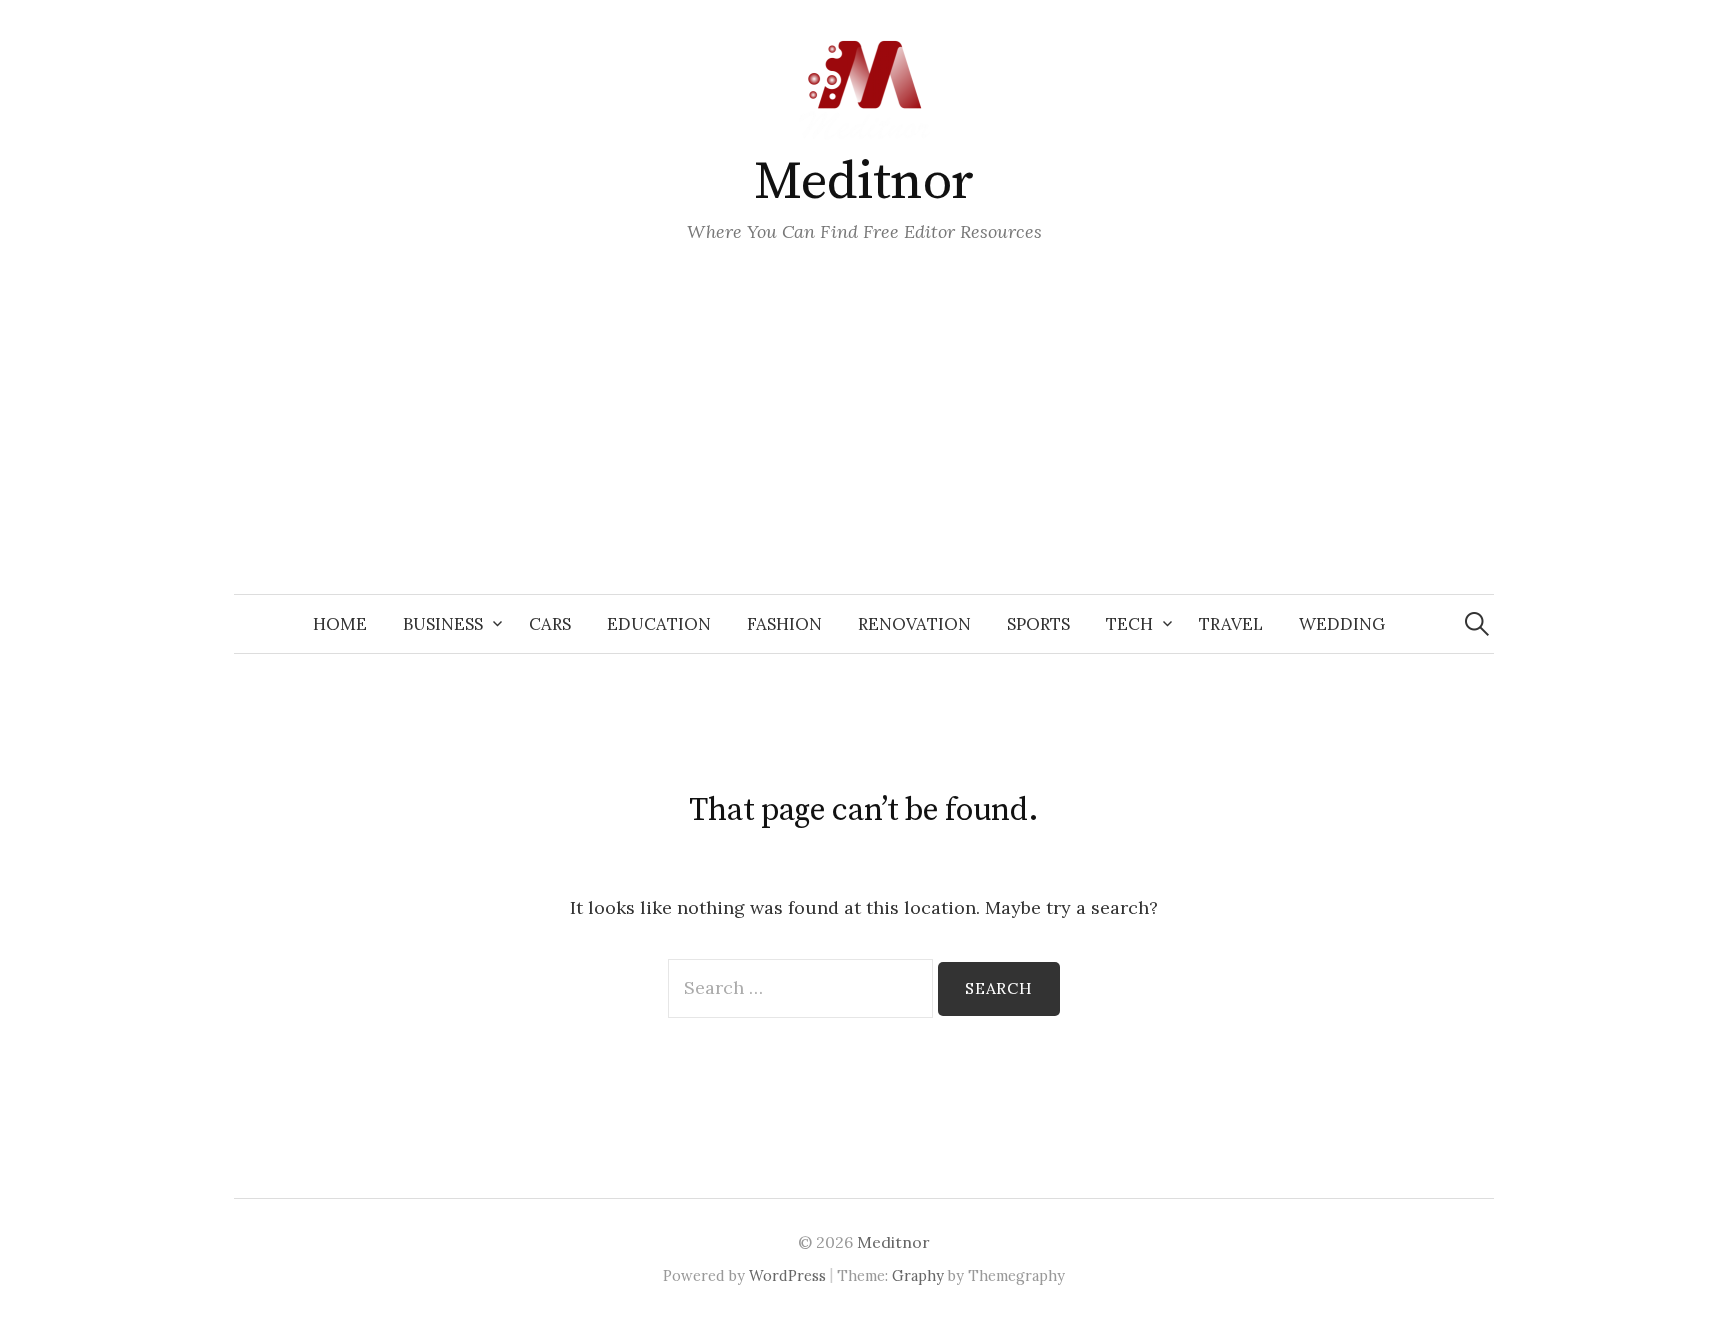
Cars (550, 624)
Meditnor (864, 182)
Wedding (1342, 624)
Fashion (784, 624)
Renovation (914, 624)
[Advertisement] (864, 444)
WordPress (787, 1275)
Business (443, 624)
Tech (1129, 624)
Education (659, 624)
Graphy (918, 1275)
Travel (1231, 624)
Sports (1038, 624)
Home (340, 624)
